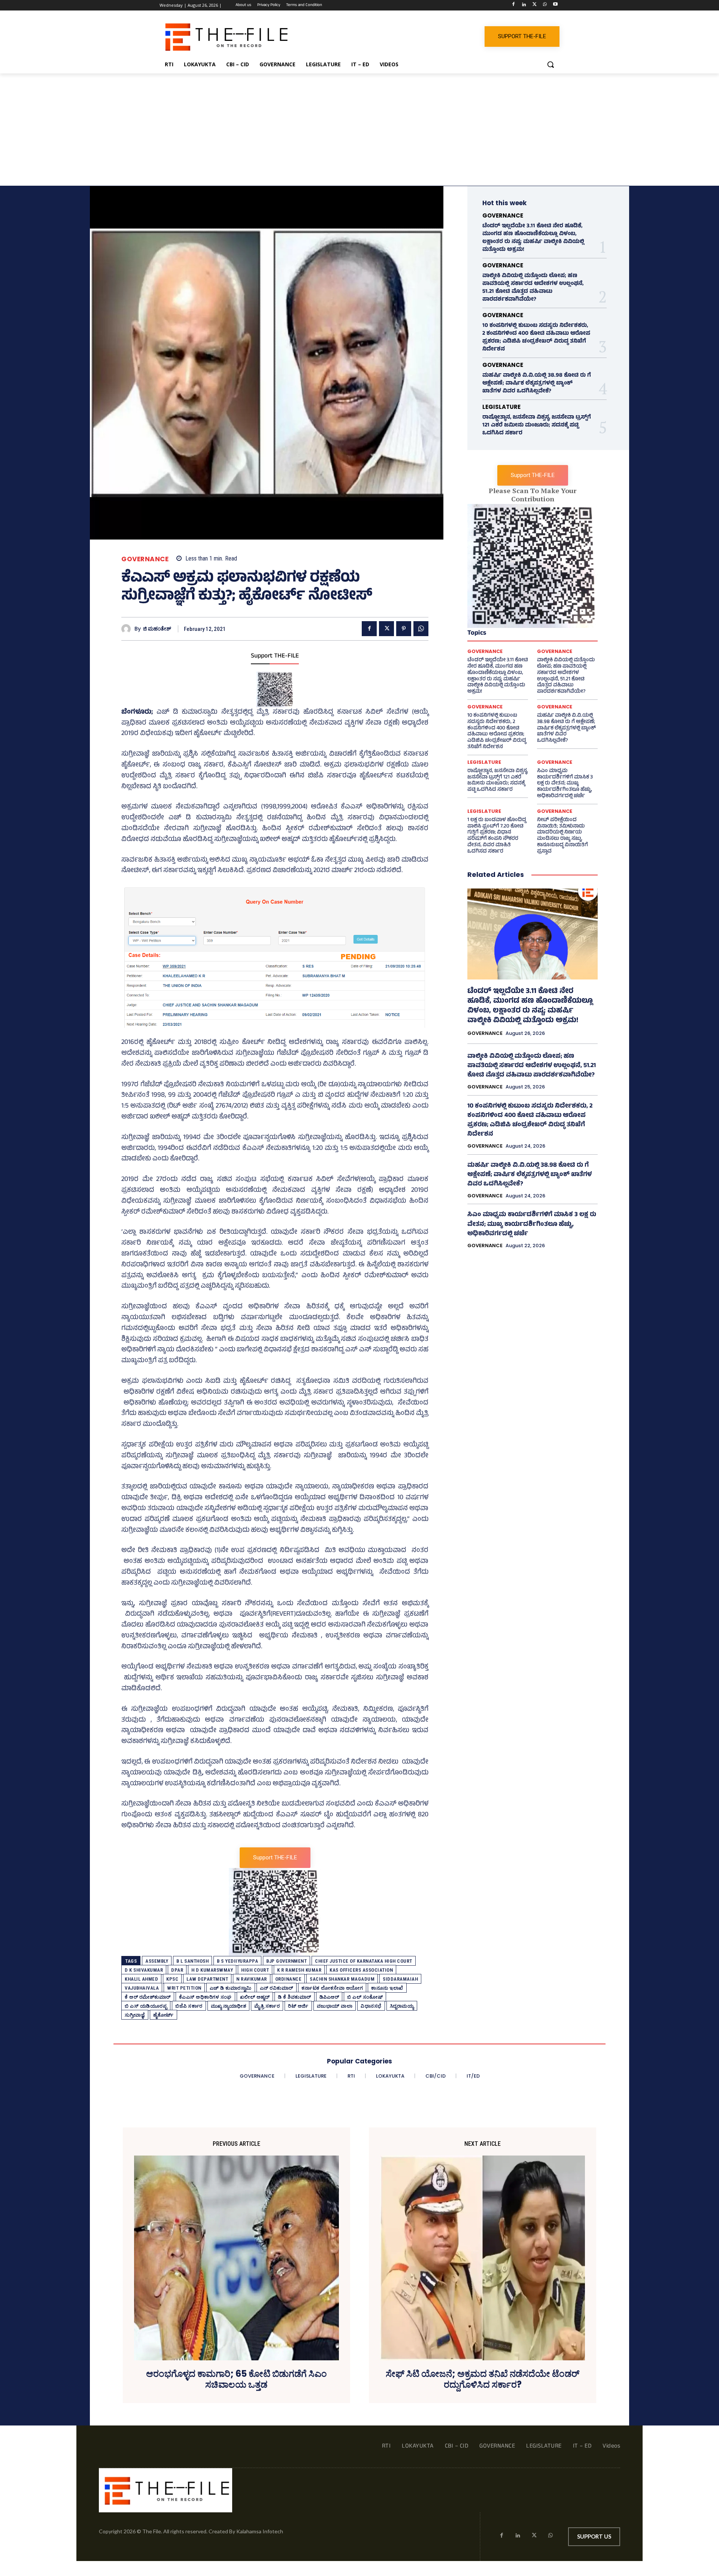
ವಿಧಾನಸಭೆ (371, 2006)
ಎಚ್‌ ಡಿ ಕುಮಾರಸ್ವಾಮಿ (231, 1988)
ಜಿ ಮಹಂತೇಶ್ (157, 629)
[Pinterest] (404, 629)
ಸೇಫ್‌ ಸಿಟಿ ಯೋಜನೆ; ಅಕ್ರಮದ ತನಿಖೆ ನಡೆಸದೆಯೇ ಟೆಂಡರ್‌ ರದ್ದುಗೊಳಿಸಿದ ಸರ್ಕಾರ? (483, 2379)
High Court (255, 1970)
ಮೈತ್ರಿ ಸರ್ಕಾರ (267, 2006)
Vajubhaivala (142, 1988)
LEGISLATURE (501, 407)
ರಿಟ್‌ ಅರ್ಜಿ (298, 2006)
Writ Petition (184, 1988)
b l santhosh (192, 1961)
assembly (157, 1961)
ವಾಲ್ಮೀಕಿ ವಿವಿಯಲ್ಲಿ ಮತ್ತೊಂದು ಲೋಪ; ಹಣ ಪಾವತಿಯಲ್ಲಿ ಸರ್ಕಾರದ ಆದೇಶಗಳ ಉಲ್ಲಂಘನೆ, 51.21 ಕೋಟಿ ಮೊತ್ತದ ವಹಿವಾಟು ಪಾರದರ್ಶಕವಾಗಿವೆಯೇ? (533, 288)
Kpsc (172, 1979)
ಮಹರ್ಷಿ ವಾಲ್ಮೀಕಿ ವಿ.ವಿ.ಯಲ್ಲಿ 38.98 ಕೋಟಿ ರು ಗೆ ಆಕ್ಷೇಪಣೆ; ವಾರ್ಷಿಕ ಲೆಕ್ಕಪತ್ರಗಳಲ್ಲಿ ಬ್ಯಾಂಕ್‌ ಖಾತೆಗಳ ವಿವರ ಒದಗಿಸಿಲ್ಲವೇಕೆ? (537, 384)
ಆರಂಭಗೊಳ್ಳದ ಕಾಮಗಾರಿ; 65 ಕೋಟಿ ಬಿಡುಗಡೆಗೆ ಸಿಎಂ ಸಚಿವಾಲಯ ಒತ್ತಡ (236, 2379)
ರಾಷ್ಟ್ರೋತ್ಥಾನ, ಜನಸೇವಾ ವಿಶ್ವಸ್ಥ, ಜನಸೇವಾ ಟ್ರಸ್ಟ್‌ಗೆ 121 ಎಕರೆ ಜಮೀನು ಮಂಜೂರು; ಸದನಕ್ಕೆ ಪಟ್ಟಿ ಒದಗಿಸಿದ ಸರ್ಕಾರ (537, 426)
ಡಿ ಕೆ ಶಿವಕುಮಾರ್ (295, 1997)
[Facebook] (514, 5)
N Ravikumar (252, 1979)
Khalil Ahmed (141, 1979)
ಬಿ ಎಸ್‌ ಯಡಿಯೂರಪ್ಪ (146, 2006)
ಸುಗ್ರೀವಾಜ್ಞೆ (135, 2015)
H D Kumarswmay (212, 1970)
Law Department (207, 1979)
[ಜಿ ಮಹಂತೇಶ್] (128, 629)
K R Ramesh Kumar (299, 1970)
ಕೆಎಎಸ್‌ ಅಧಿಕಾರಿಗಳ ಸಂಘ (205, 1997)
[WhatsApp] (545, 5)
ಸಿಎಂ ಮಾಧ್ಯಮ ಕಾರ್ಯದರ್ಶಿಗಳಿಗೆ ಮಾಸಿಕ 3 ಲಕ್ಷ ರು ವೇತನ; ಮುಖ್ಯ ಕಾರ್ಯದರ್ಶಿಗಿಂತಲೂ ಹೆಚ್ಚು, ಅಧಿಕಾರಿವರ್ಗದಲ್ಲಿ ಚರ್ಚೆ (565, 784)
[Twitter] (535, 5)
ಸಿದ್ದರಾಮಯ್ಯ (402, 2006)
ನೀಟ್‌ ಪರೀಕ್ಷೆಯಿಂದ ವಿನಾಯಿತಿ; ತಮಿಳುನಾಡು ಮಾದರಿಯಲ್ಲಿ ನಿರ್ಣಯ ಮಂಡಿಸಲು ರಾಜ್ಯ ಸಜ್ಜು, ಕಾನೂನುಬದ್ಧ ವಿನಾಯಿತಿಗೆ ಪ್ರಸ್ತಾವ (562, 836)
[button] (550, 64)
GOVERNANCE (145, 559)
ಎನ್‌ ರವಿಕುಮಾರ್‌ (277, 1988)
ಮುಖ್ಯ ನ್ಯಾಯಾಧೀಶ (229, 2006)
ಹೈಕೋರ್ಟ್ (163, 2015)
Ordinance (289, 1979)
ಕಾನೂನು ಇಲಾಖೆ (387, 1988)
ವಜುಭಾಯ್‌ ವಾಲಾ (335, 2006)
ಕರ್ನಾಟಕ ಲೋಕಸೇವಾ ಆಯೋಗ (332, 1988)
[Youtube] (555, 5)
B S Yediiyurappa (237, 1961)
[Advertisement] (359, 130)
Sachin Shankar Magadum (342, 1979)
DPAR (177, 1970)
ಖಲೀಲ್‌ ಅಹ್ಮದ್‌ (255, 1997)
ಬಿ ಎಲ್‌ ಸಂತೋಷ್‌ (365, 1997)
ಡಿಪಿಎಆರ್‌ (329, 1997)
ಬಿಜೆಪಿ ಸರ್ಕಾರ (189, 2006)
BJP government (286, 1961)
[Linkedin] (524, 5)
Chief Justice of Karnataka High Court (364, 1961)
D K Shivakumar (144, 1970)
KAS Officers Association (361, 1970)
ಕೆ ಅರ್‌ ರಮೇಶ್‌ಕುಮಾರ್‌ (148, 1997)
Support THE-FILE (275, 656)
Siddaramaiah (400, 1979)
